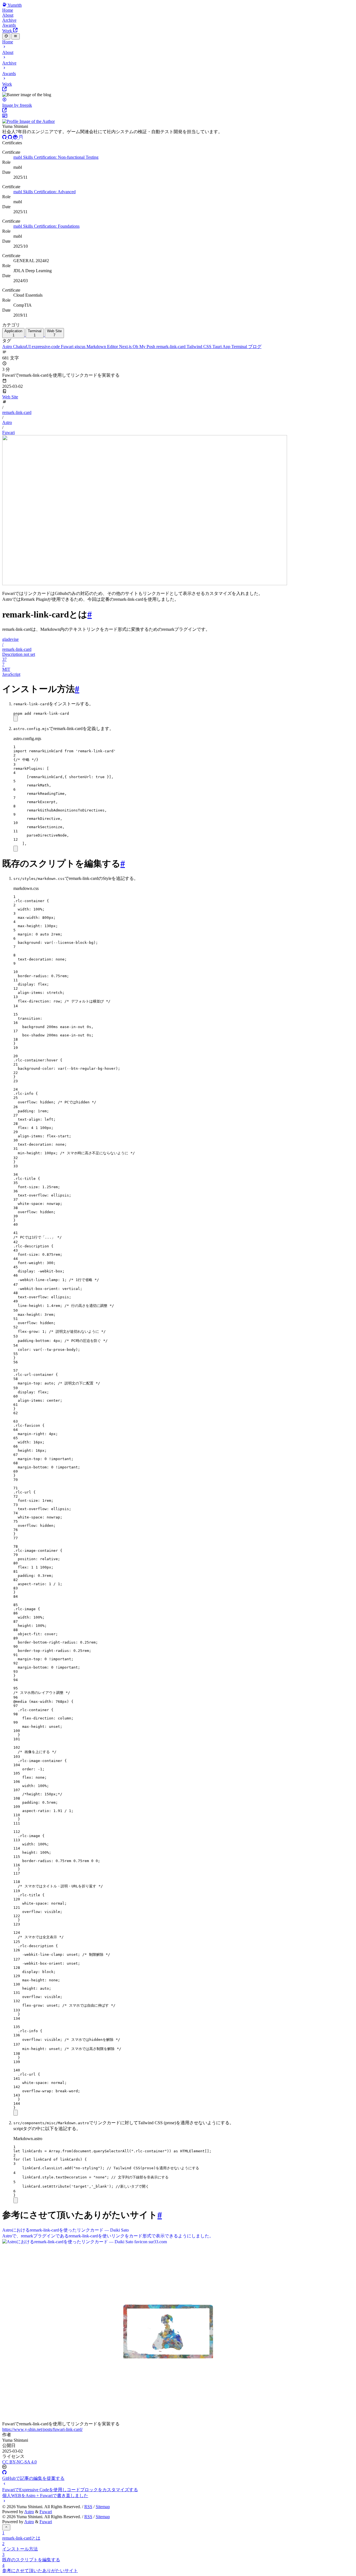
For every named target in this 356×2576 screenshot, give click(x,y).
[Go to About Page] (178, 119)
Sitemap (103, 2507)
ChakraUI (22, 347)
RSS (88, 2507)
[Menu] (15, 36)
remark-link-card (171, 347)
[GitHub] (5, 138)
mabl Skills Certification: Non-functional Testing (56, 157)
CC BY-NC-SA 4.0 (19, 2462)
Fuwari (68, 347)
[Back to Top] (6, 2527)
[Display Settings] (6, 36)
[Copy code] (16, 719)
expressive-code (46, 347)
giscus (81, 347)
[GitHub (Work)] (11, 138)
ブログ (255, 347)
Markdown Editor (103, 347)
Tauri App (222, 347)
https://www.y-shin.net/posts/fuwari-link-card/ (42, 2429)
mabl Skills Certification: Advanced (44, 192)
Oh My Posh (144, 347)
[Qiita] (16, 138)
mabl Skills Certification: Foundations (46, 226)
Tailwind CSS (200, 347)
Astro (8, 347)
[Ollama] (21, 138)
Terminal (240, 347)
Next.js (126, 347)
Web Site (10, 397)
